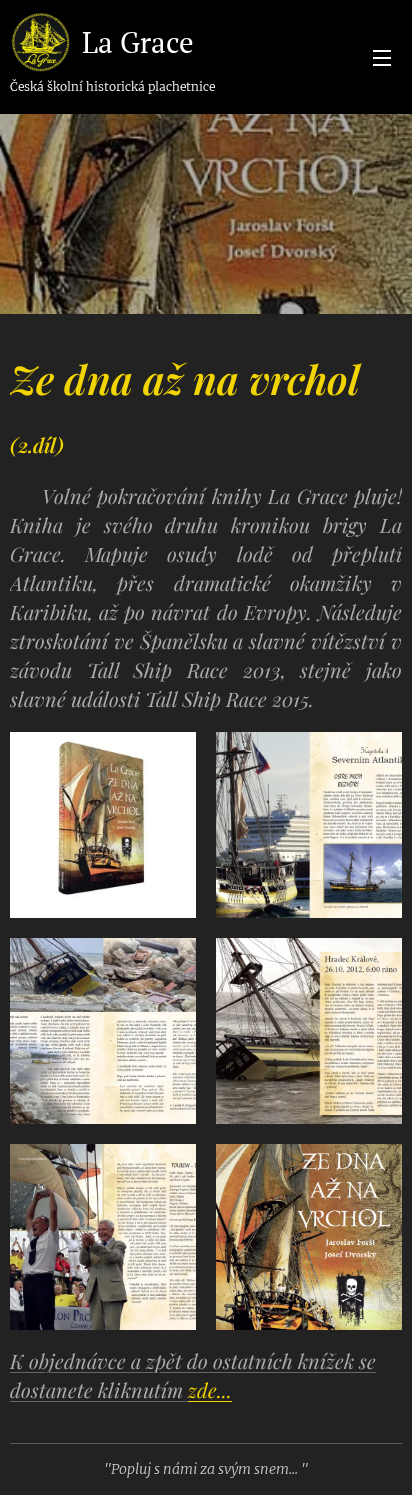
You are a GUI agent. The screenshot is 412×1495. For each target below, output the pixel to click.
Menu (382, 57)
